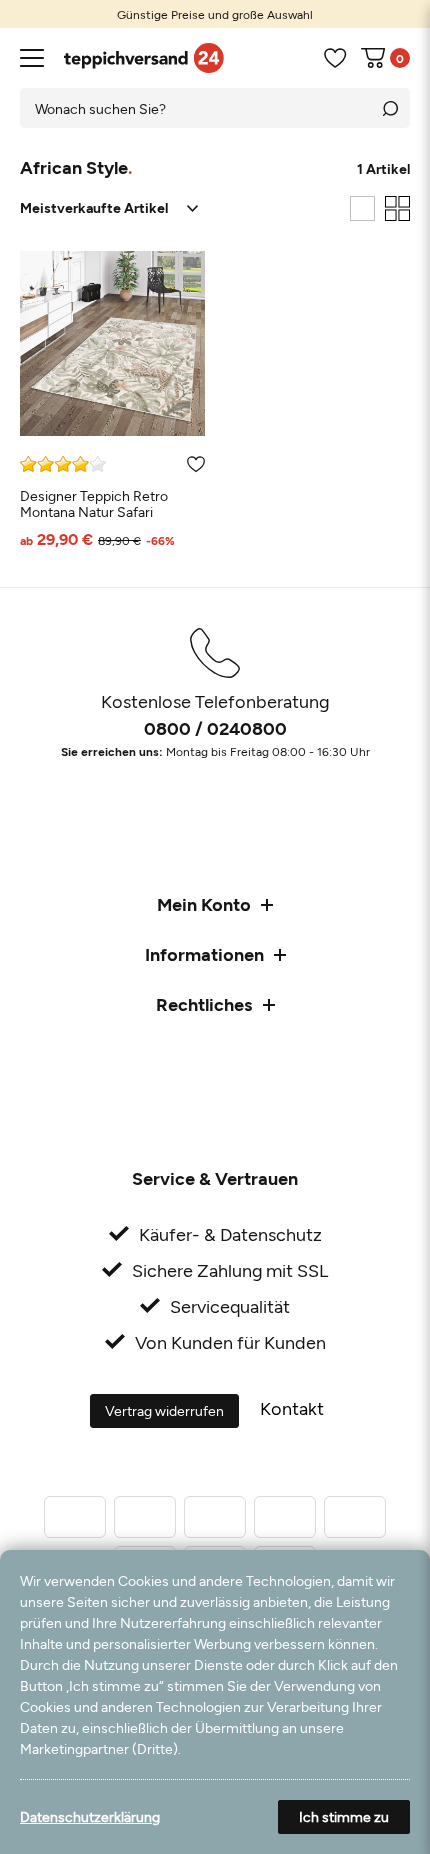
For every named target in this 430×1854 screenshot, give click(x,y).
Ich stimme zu (344, 1816)
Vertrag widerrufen (164, 1410)
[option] (215, 14)
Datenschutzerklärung (90, 1816)
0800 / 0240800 (215, 728)
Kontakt (292, 1408)
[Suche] (390, 108)
